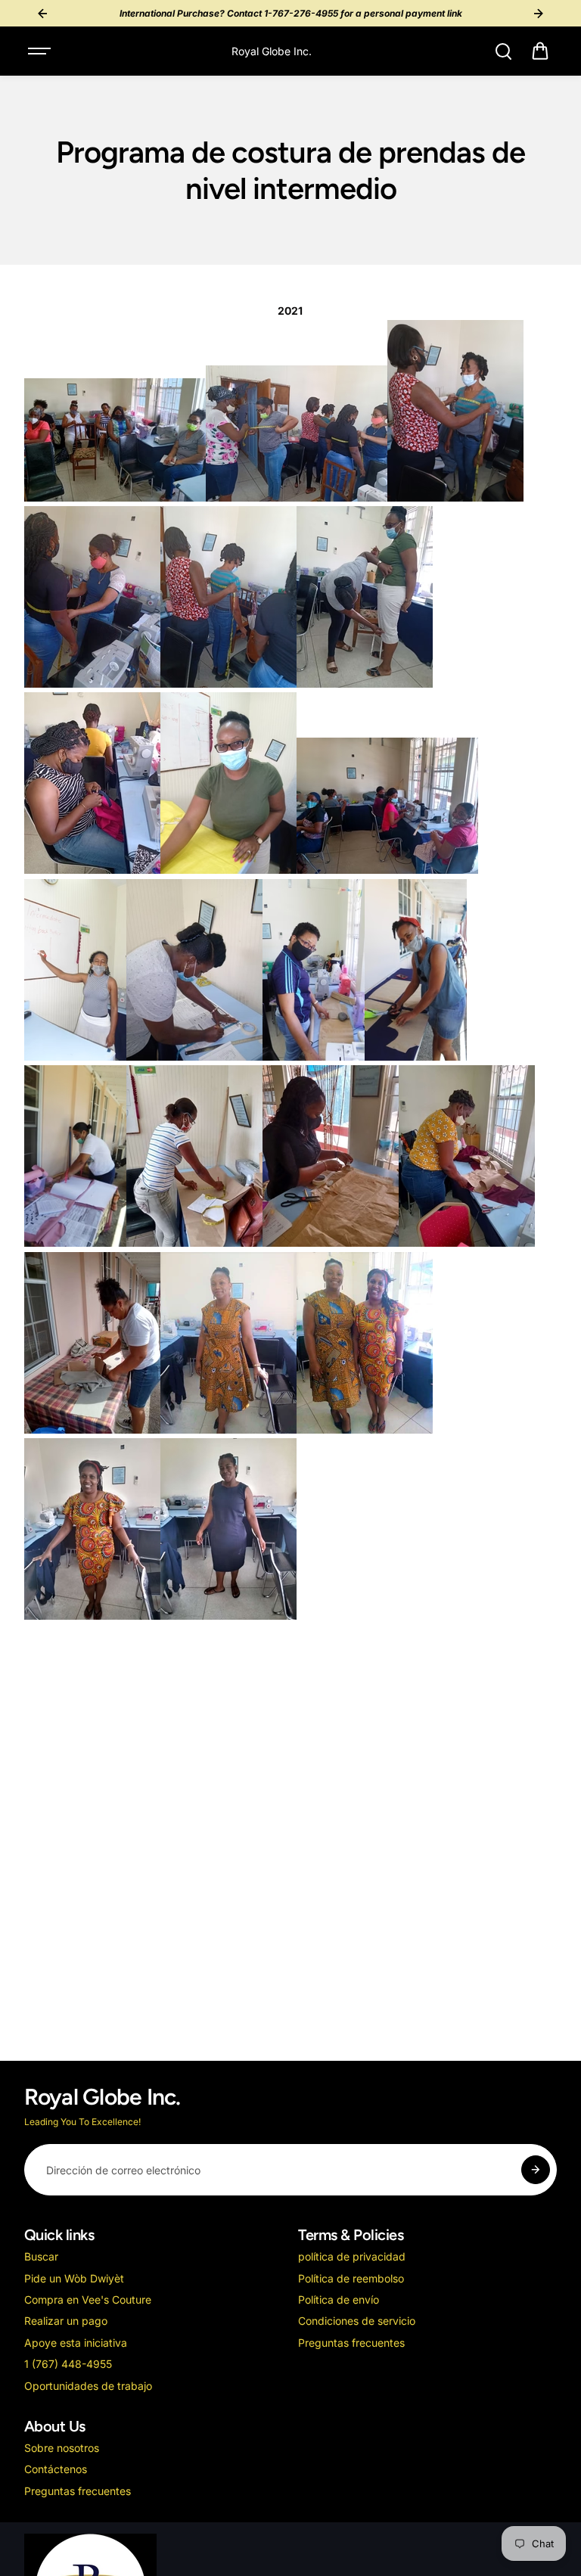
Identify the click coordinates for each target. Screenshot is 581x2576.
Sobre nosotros (62, 2448)
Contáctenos (56, 2469)
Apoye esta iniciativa (76, 2343)
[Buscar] (503, 51)
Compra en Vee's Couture (88, 2299)
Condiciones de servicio (357, 2321)
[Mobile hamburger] (41, 51)
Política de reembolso (351, 2278)
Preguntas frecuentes (351, 2343)
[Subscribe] (536, 2170)
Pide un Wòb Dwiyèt (74, 2278)
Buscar (41, 2256)
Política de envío (339, 2299)
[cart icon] (540, 51)
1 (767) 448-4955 (68, 2364)
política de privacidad (352, 2256)
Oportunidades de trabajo (88, 2386)
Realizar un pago (66, 2321)
